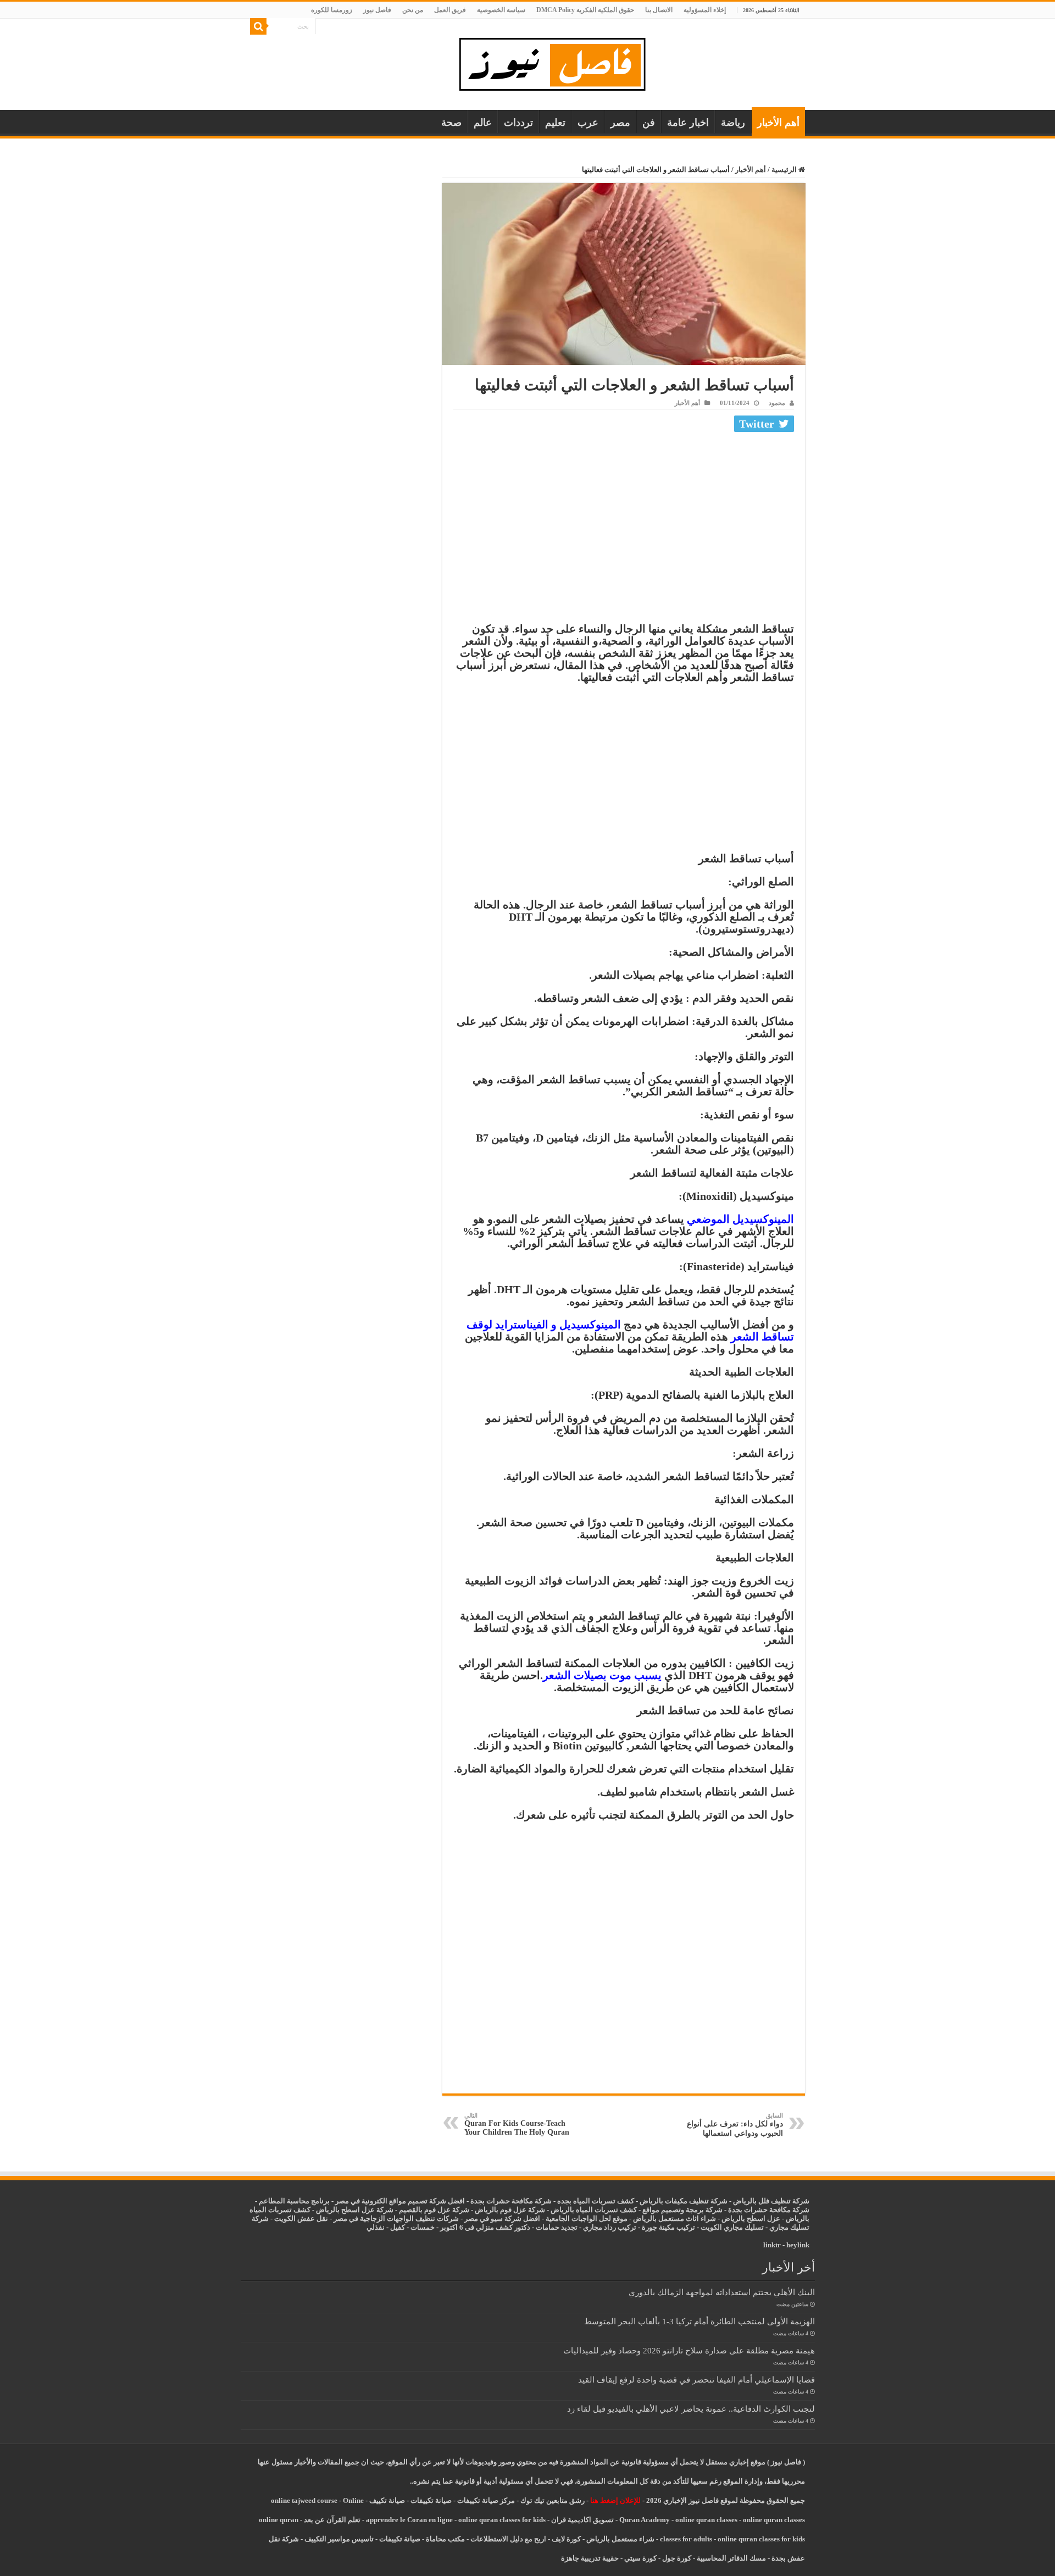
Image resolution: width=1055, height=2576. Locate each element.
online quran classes (706, 2520)
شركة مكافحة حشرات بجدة (769, 2210)
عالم (483, 123)
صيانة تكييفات (431, 2500)
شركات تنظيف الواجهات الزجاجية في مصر (396, 2218)
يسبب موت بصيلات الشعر (602, 1675)
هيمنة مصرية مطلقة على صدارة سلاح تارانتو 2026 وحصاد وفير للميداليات (689, 2350)
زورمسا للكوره (332, 10)
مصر (620, 123)
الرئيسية (785, 170)
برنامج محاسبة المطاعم (294, 2201)
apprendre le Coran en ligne (409, 2520)
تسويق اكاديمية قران (582, 2520)
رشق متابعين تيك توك (553, 2500)
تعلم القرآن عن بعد (332, 2520)
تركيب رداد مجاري (610, 2227)
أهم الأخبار (778, 123)
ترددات (518, 123)
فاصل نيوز (377, 10)
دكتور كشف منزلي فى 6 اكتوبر (485, 2227)
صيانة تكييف (387, 2500)
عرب (588, 123)
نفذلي (376, 2227)
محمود (777, 403)
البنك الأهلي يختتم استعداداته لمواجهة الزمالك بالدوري (722, 2292)
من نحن (413, 10)
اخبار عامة (688, 123)
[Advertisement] (624, 518)
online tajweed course (304, 2500)
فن (649, 123)
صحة (451, 123)
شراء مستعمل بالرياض (620, 2539)
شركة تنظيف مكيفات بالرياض (684, 2201)
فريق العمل (450, 10)
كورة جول (676, 2558)
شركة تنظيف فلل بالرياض (771, 2201)
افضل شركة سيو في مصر (502, 2218)
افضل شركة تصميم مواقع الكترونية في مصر (400, 2201)
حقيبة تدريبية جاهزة (590, 2558)
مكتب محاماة (445, 2539)
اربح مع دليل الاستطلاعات (508, 2539)
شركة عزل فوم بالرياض (510, 2210)
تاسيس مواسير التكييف (339, 2539)
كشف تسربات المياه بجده (596, 2201)
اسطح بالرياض (744, 2218)
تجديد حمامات (557, 2227)
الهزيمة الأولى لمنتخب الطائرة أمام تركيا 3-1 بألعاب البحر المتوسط (699, 2321)
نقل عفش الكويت (301, 2218)
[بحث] (258, 26)
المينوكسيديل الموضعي (740, 1219)
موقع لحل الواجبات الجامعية (587, 2218)
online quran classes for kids (502, 2520)
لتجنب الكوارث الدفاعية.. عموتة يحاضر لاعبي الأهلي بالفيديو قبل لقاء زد (691, 2409)
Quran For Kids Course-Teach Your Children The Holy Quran (517, 2124)
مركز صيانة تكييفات (486, 2500)
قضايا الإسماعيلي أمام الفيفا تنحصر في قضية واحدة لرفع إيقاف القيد (696, 2380)
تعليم (555, 123)
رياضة (733, 123)
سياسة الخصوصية (501, 10)
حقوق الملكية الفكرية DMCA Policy (585, 10)
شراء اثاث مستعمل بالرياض (674, 2218)
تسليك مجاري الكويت (732, 2227)
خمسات (423, 2227)
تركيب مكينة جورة (668, 2227)
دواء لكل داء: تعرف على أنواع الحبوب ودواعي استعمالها (735, 2125)
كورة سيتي (640, 2558)
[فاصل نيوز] (558, 62)
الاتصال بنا (659, 10)
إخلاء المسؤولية (705, 10)
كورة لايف (566, 2539)
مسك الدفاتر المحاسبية (731, 2558)
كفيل (398, 2227)
